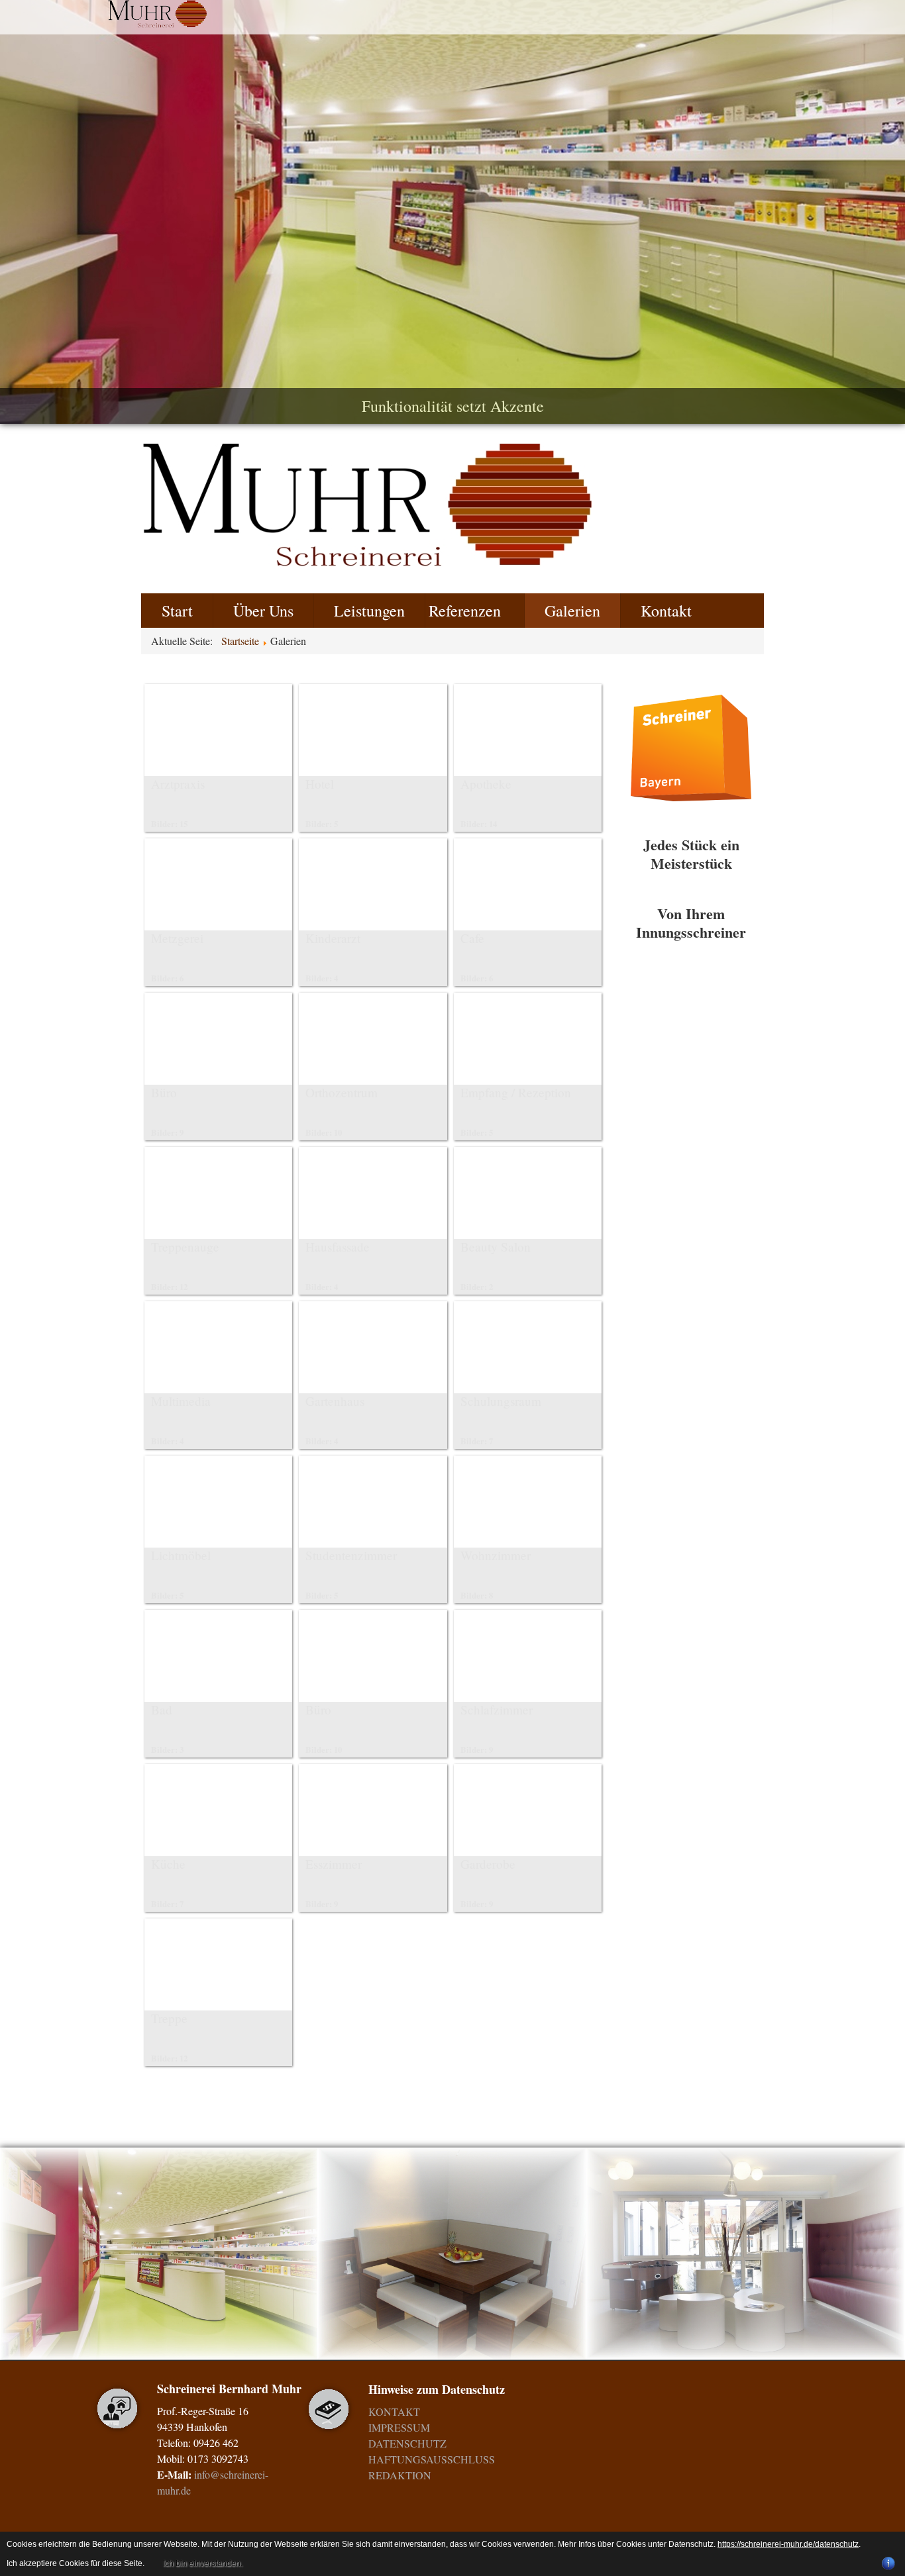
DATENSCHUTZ (407, 2443)
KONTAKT (394, 2411)
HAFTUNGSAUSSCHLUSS (432, 2459)
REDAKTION (400, 2475)
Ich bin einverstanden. (203, 2563)
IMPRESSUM (399, 2427)
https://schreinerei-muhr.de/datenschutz (788, 2544)
